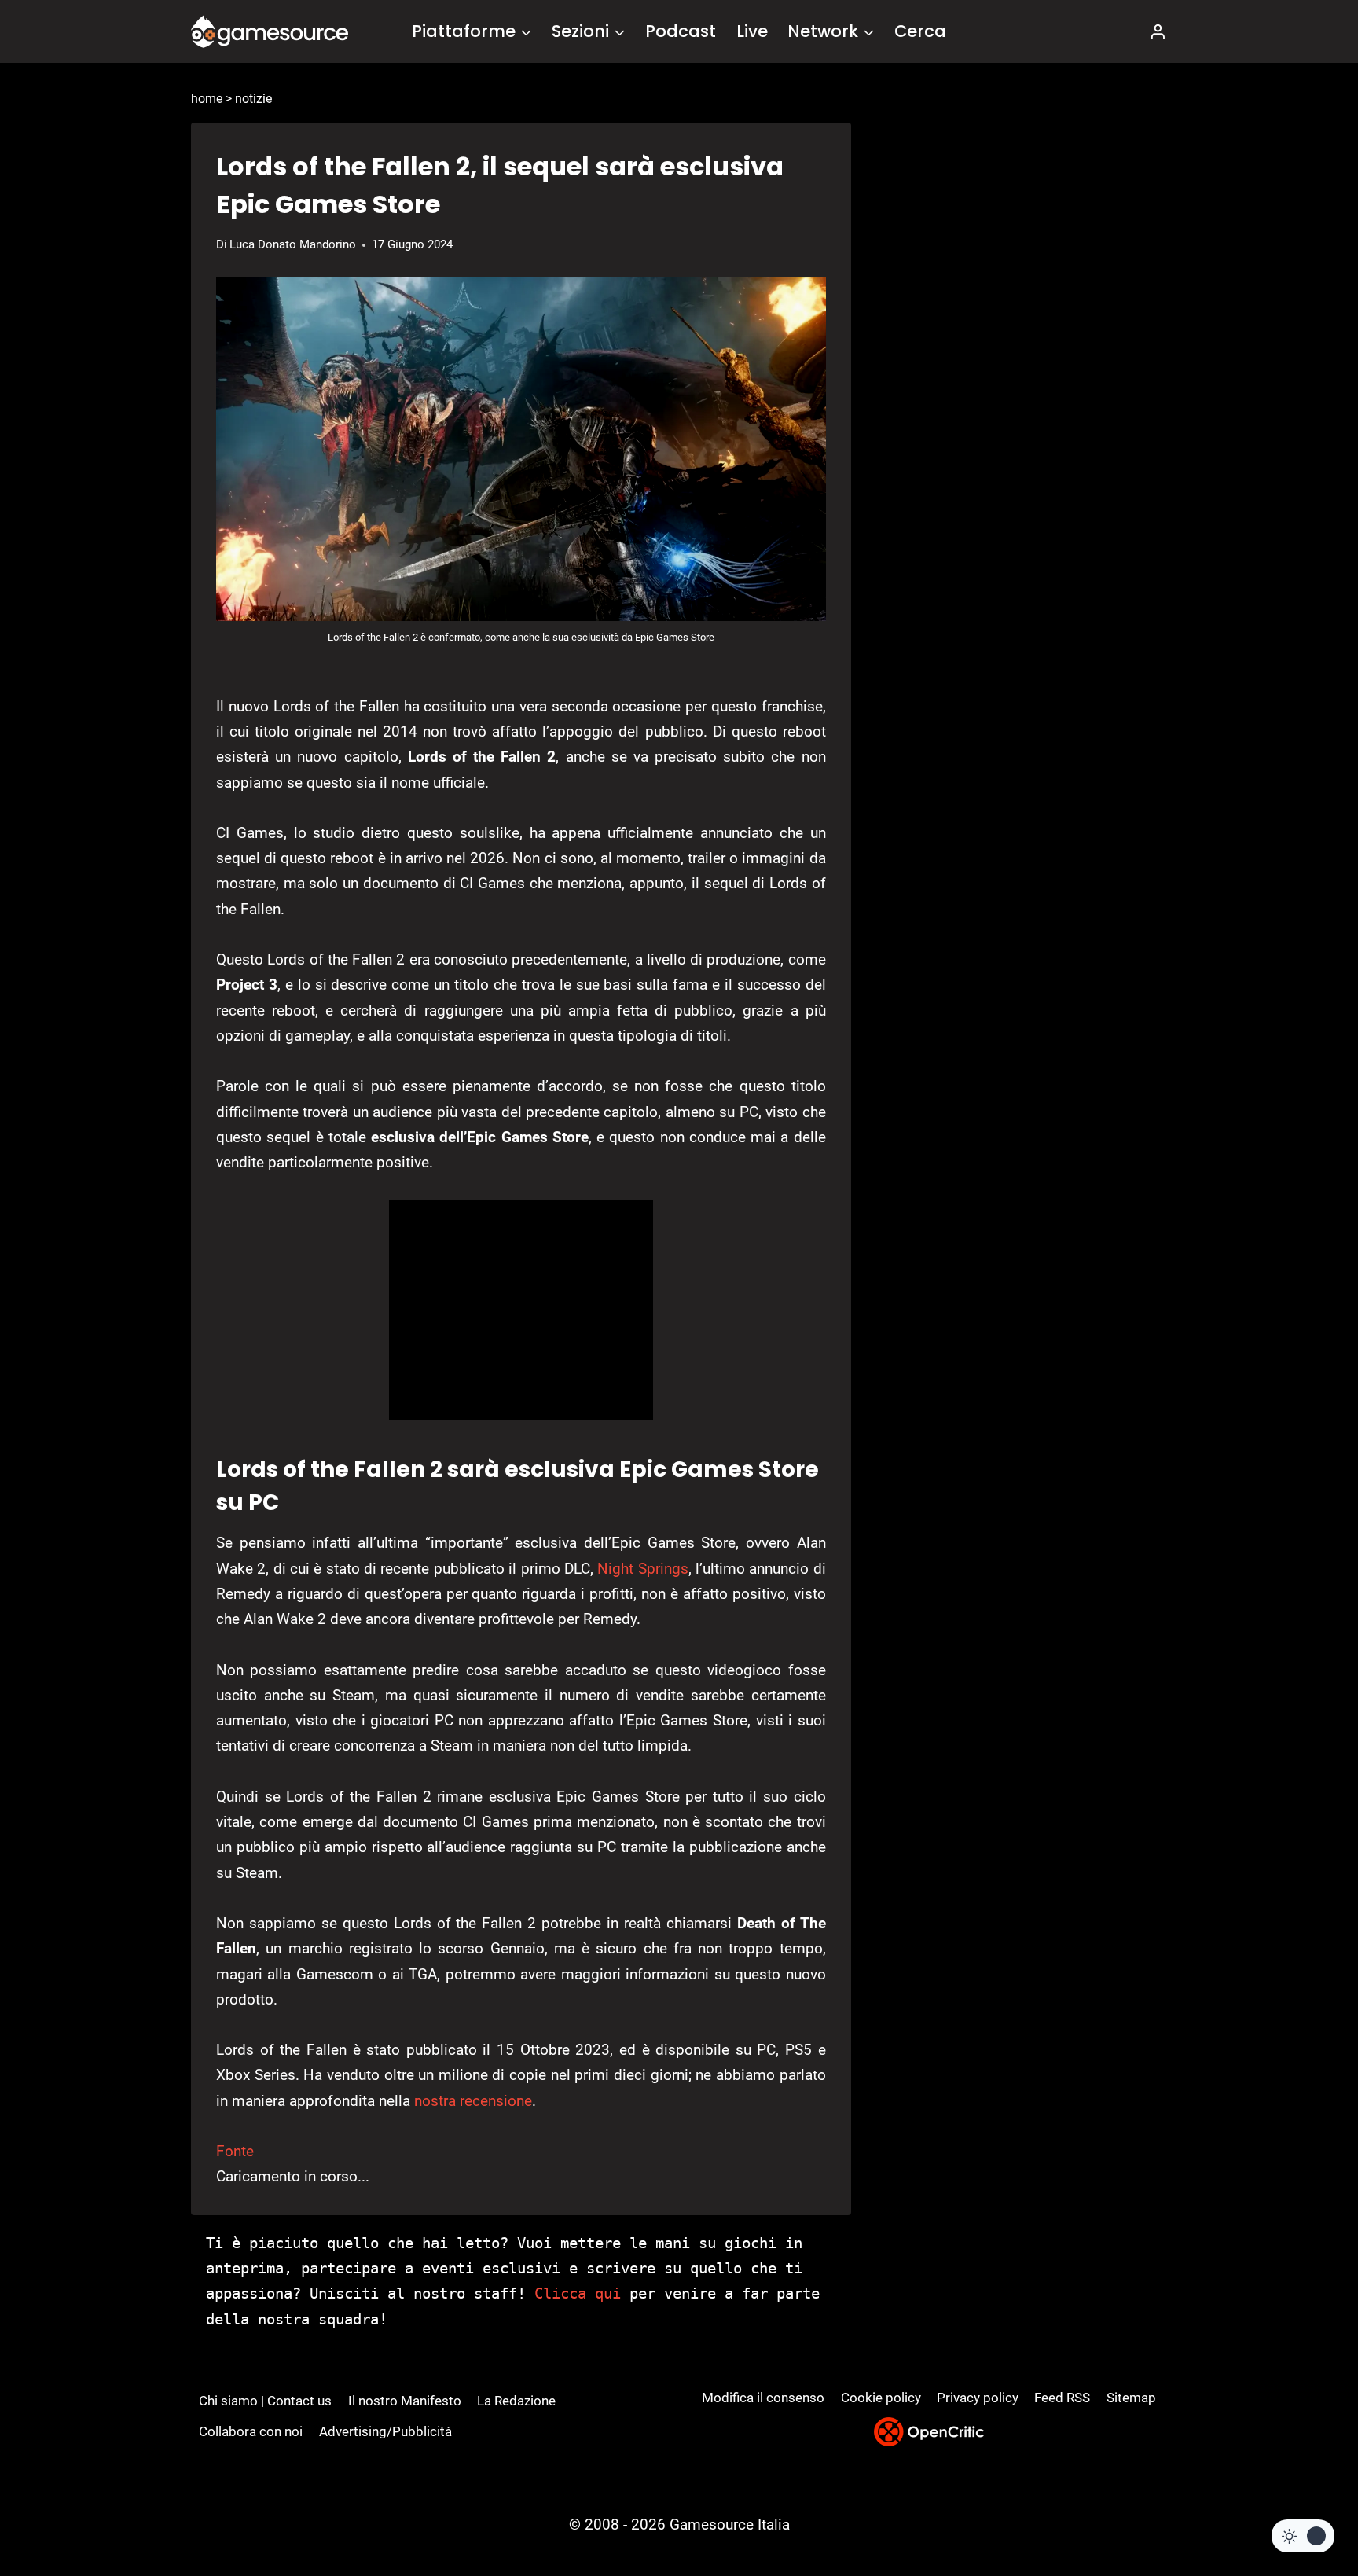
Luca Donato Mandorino (293, 244)
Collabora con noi (251, 2431)
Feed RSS (1062, 2398)
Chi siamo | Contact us (265, 2401)
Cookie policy (881, 2398)
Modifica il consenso (763, 2398)
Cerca (920, 31)
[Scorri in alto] (1304, 2506)
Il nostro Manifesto (405, 2401)
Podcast (681, 31)
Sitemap (1131, 2398)
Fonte (235, 2151)
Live (752, 31)
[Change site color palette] (1303, 2536)
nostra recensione (473, 2101)
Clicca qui (578, 2293)
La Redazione (516, 2401)
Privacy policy (978, 2398)
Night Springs (642, 1569)
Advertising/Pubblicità (385, 2431)
